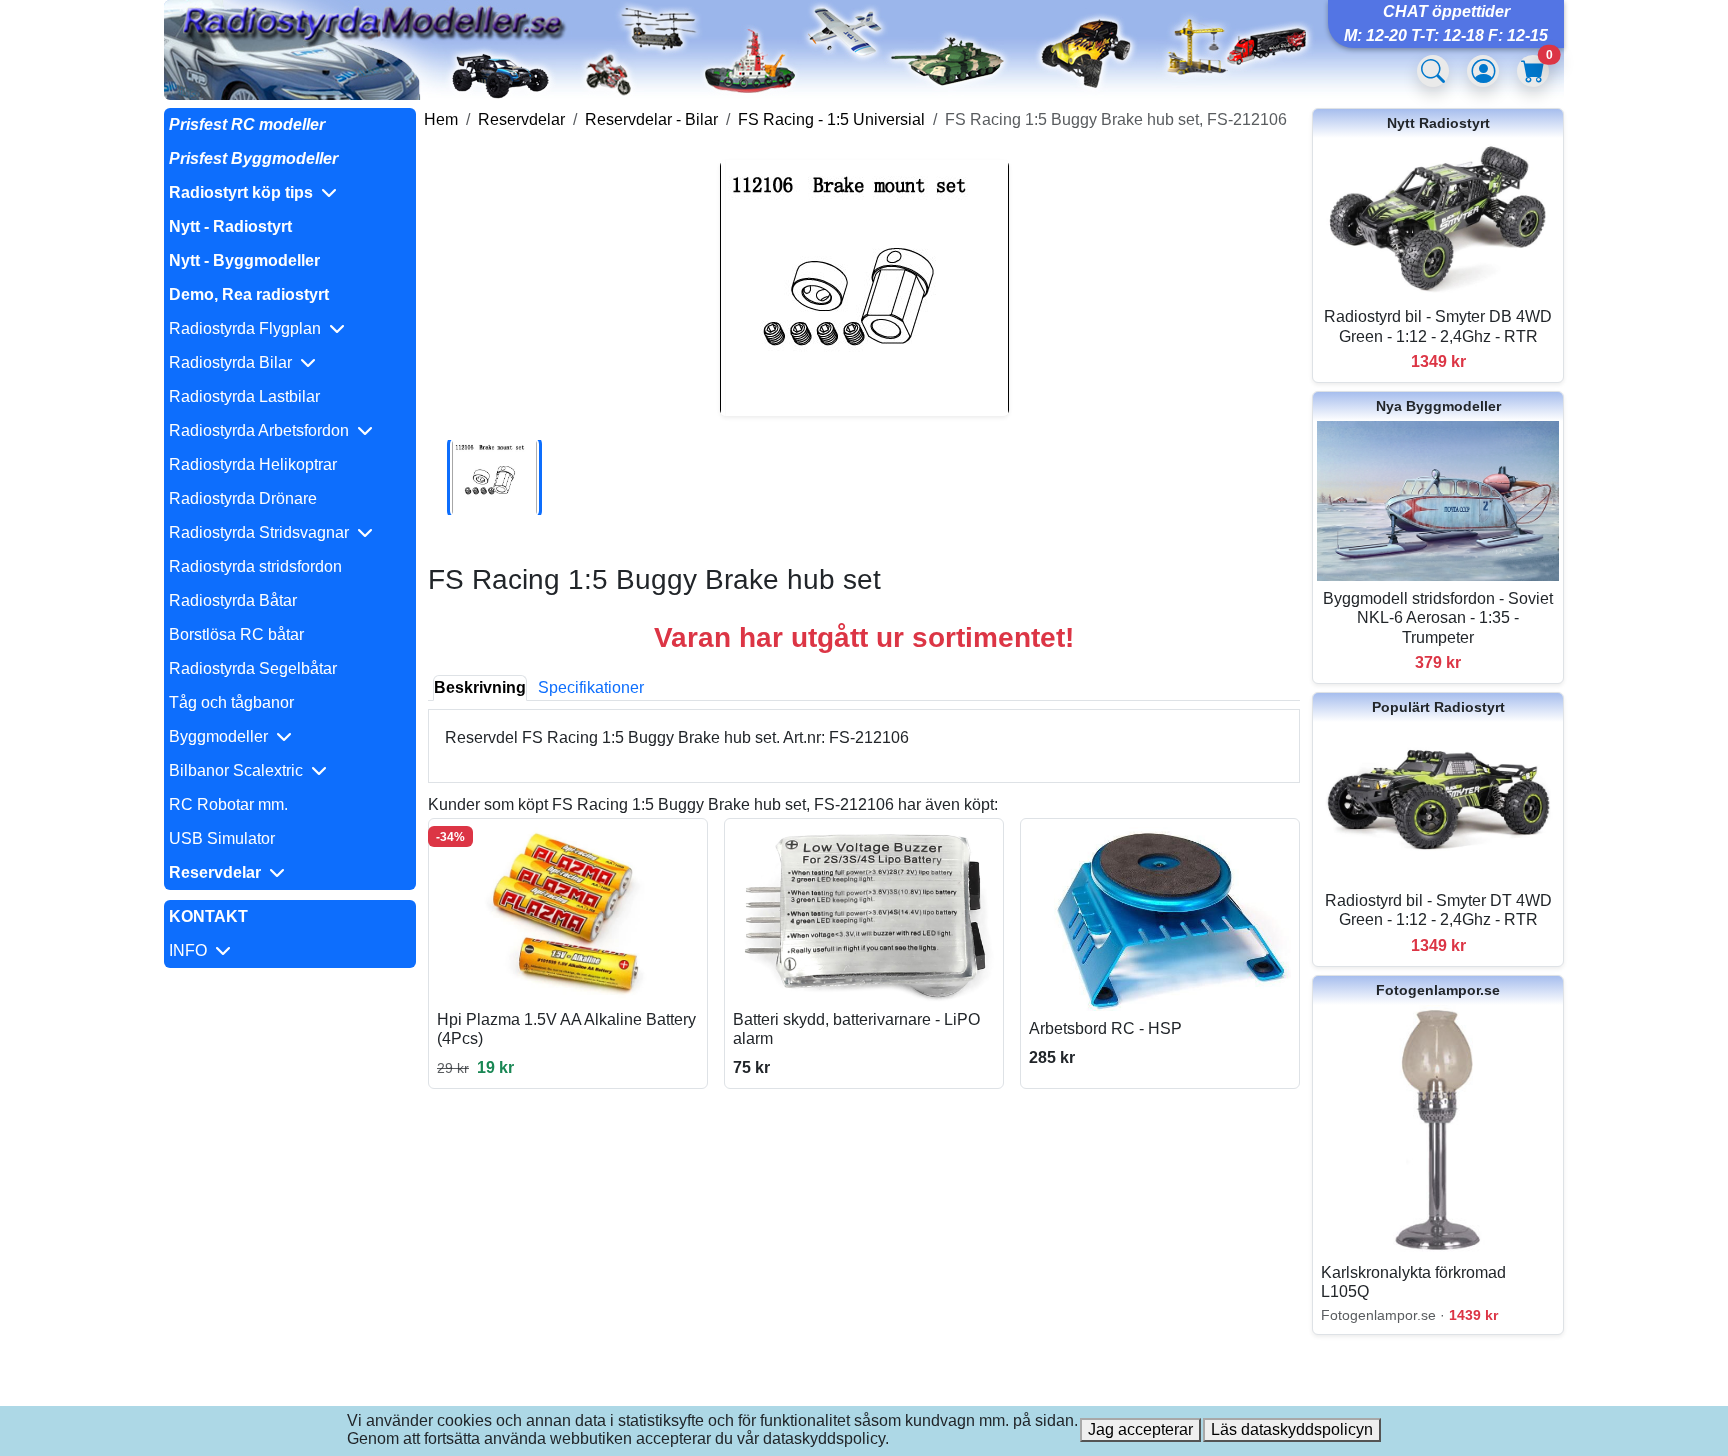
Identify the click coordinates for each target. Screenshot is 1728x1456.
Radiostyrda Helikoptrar (253, 464)
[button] (290, 193)
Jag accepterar (1140, 1429)
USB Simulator (222, 838)
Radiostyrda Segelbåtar (253, 668)
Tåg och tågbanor (231, 702)
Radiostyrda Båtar (233, 600)
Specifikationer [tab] (591, 687)
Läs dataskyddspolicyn (1292, 1429)
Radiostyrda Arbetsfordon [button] (263, 430)
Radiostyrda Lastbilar (244, 396)
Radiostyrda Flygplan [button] (249, 328)
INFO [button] (192, 950)
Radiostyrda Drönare (243, 498)
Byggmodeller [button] (222, 736)
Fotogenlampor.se (1438, 990)
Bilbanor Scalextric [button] (240, 770)
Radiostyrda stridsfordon (255, 566)
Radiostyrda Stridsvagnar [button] (263, 532)
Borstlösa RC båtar (236, 634)
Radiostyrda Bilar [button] (234, 362)
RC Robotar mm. (228, 804)
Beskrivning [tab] (480, 687)
